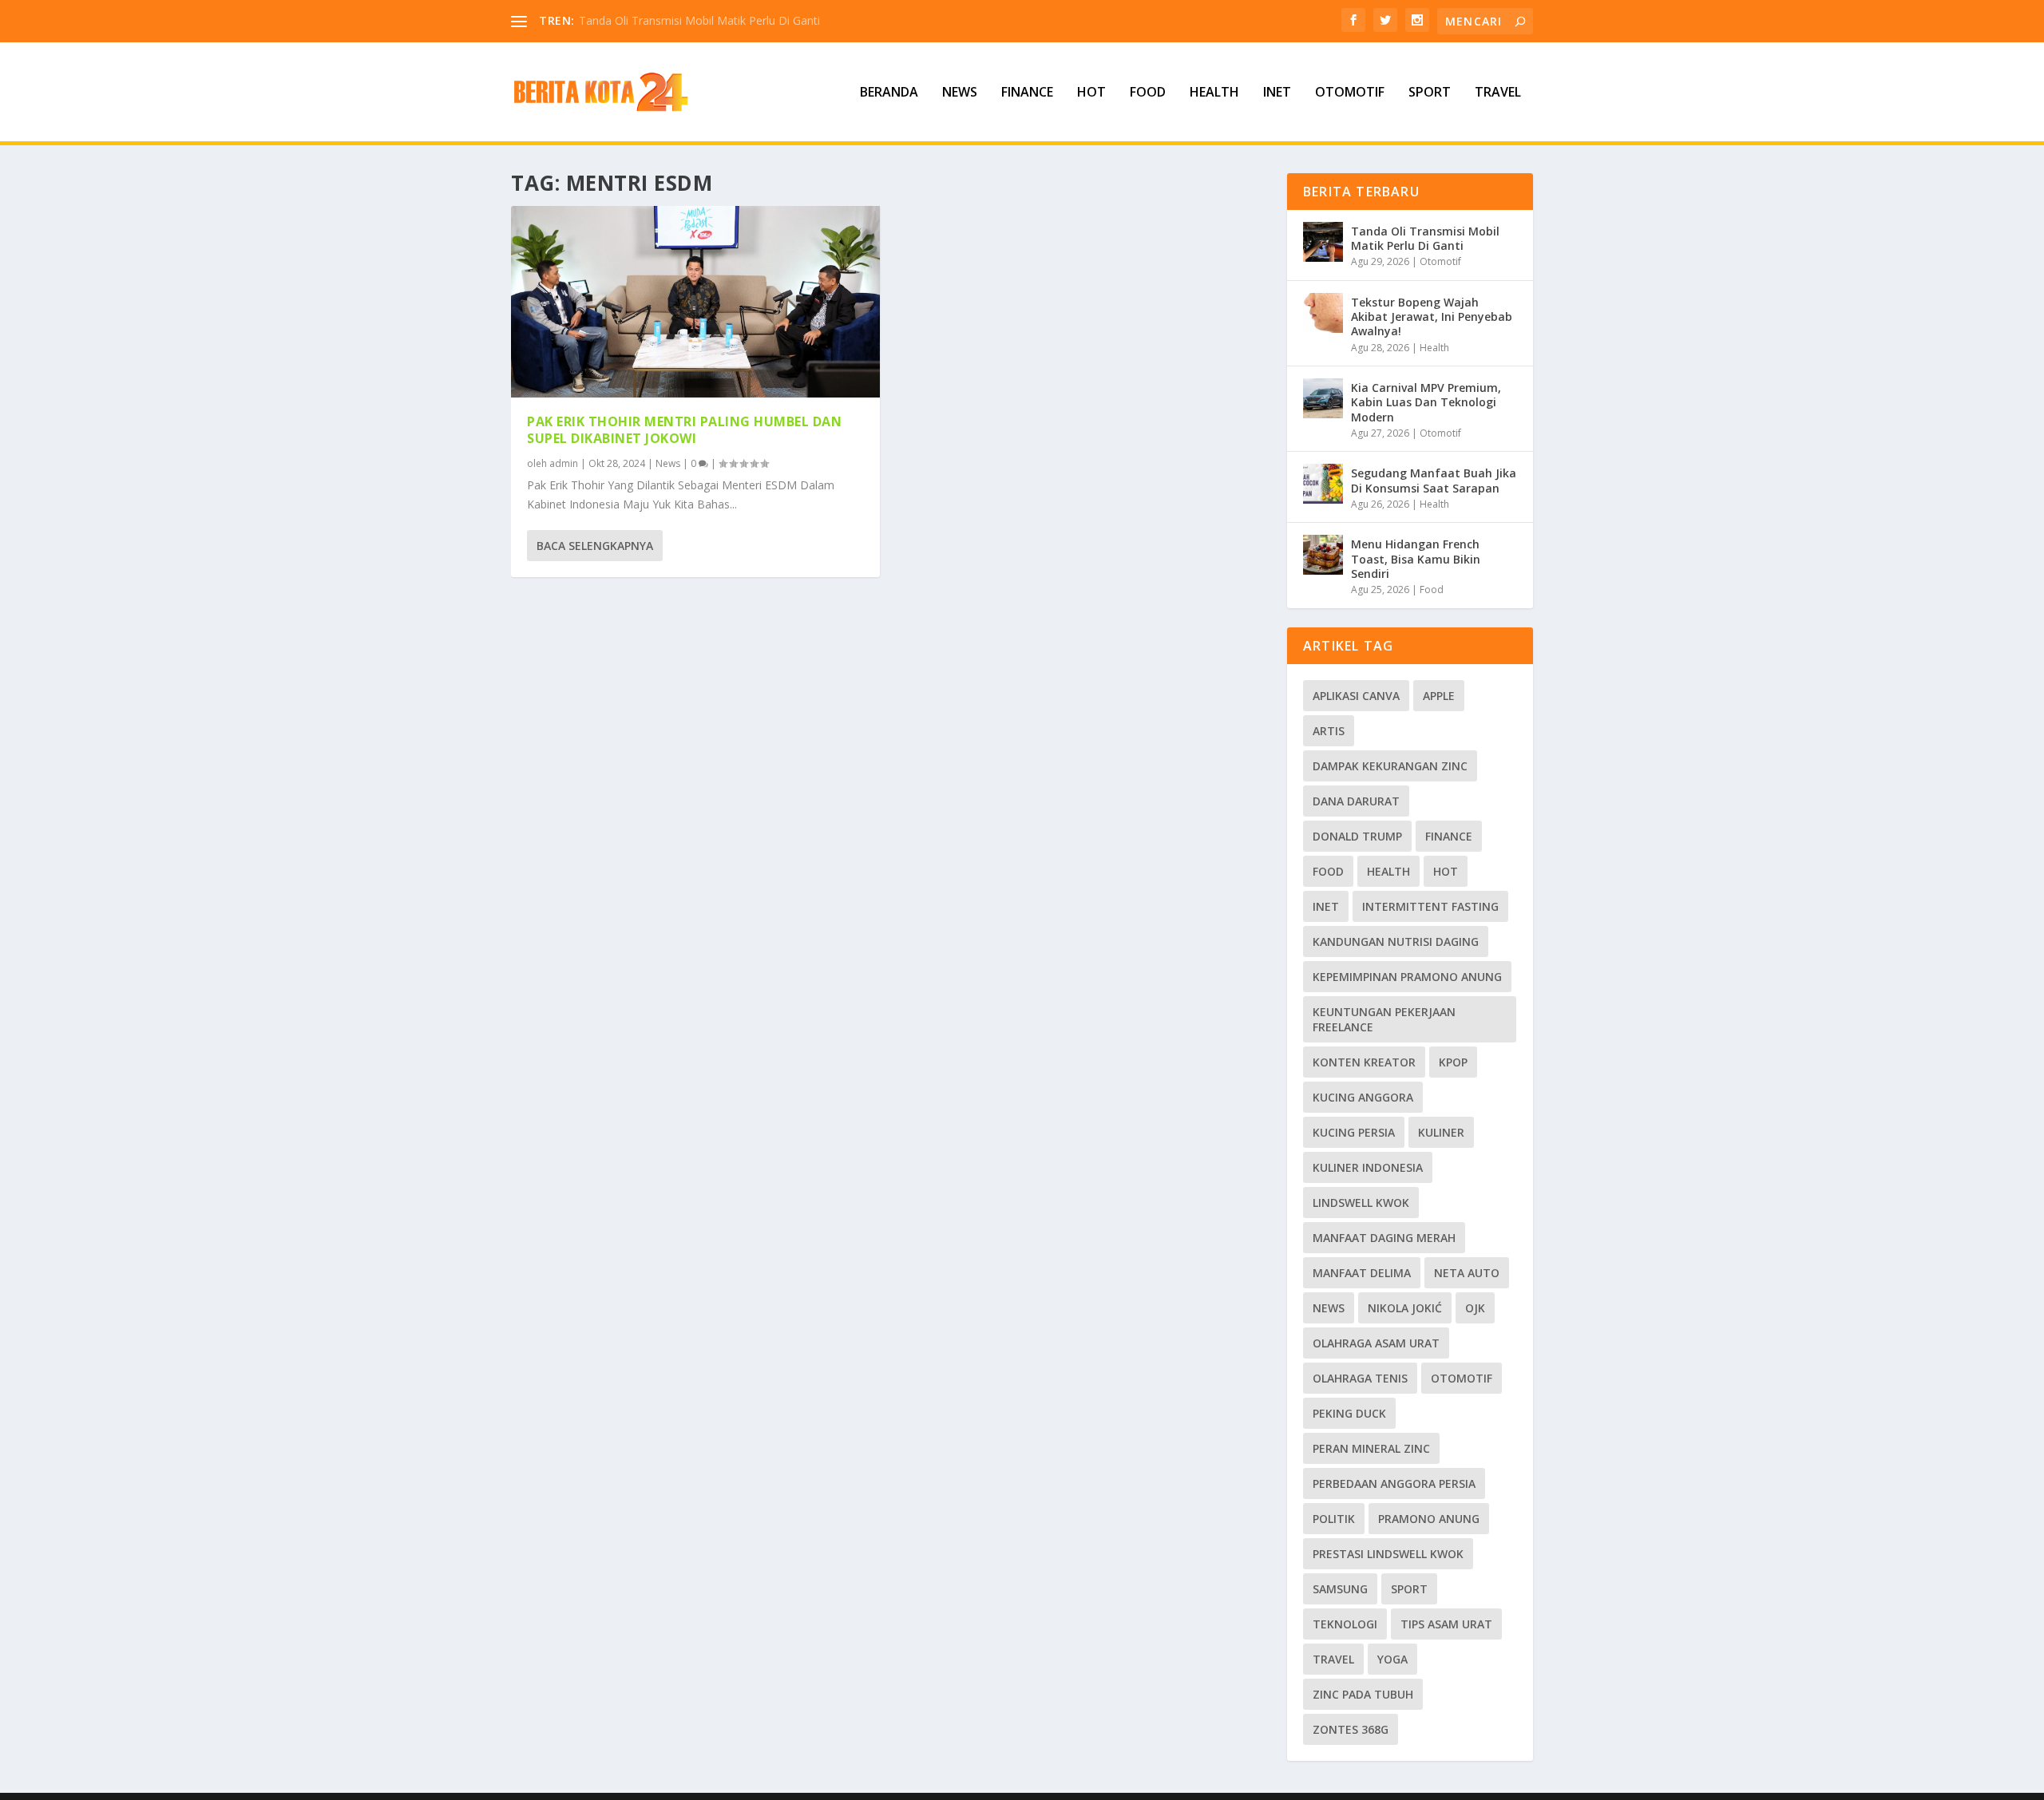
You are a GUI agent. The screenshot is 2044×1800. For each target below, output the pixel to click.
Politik (1334, 1519)
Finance (1027, 93)
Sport (1430, 93)
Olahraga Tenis (1360, 1378)
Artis (1329, 731)
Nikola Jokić (1405, 1308)
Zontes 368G (1351, 1729)
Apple (1439, 696)
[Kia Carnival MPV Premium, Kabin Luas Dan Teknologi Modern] (1323, 398)
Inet (1277, 93)
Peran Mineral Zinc (1371, 1448)
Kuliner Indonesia (1368, 1167)
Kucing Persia (1354, 1132)
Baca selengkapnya (595, 546)
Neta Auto (1467, 1273)
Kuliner (1441, 1132)
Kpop (1453, 1062)
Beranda (889, 93)
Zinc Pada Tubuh (1363, 1694)
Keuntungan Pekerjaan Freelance (1384, 1019)
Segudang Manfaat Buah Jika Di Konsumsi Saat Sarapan (1434, 480)
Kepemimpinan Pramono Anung (1407, 977)
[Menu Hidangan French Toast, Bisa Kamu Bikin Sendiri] (1323, 555)
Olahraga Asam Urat (1376, 1343)
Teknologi (1345, 1624)
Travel (1498, 93)
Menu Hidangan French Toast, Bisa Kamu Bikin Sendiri (1416, 558)
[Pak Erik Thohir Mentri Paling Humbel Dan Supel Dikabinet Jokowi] (695, 302)
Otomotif (1350, 93)
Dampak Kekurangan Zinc (1390, 766)
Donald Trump (1357, 836)
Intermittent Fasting (1430, 906)
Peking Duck (1349, 1413)
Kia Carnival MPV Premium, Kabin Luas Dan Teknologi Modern (1426, 402)
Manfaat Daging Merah (1384, 1238)
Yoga (1392, 1659)
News (960, 93)
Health (1214, 93)
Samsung (1340, 1589)
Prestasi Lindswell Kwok (1388, 1554)
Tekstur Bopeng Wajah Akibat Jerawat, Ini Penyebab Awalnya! (1432, 316)
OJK (1475, 1308)
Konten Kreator (1364, 1062)
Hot (1091, 93)
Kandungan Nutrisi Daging (1396, 942)
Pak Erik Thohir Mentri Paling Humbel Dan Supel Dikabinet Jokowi (684, 430)
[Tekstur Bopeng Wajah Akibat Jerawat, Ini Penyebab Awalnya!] (1323, 313)
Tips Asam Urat (1446, 1624)
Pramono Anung (1429, 1519)
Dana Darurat (1356, 801)
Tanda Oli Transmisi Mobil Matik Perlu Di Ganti (699, 20)
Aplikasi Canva (1356, 696)
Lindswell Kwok (1361, 1203)
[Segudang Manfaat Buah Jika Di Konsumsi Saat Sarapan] (1323, 484)
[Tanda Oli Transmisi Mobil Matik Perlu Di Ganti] (1323, 242)
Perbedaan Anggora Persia (1394, 1484)
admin (564, 463)
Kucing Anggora (1363, 1097)
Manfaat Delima (1362, 1273)
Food (1148, 93)
